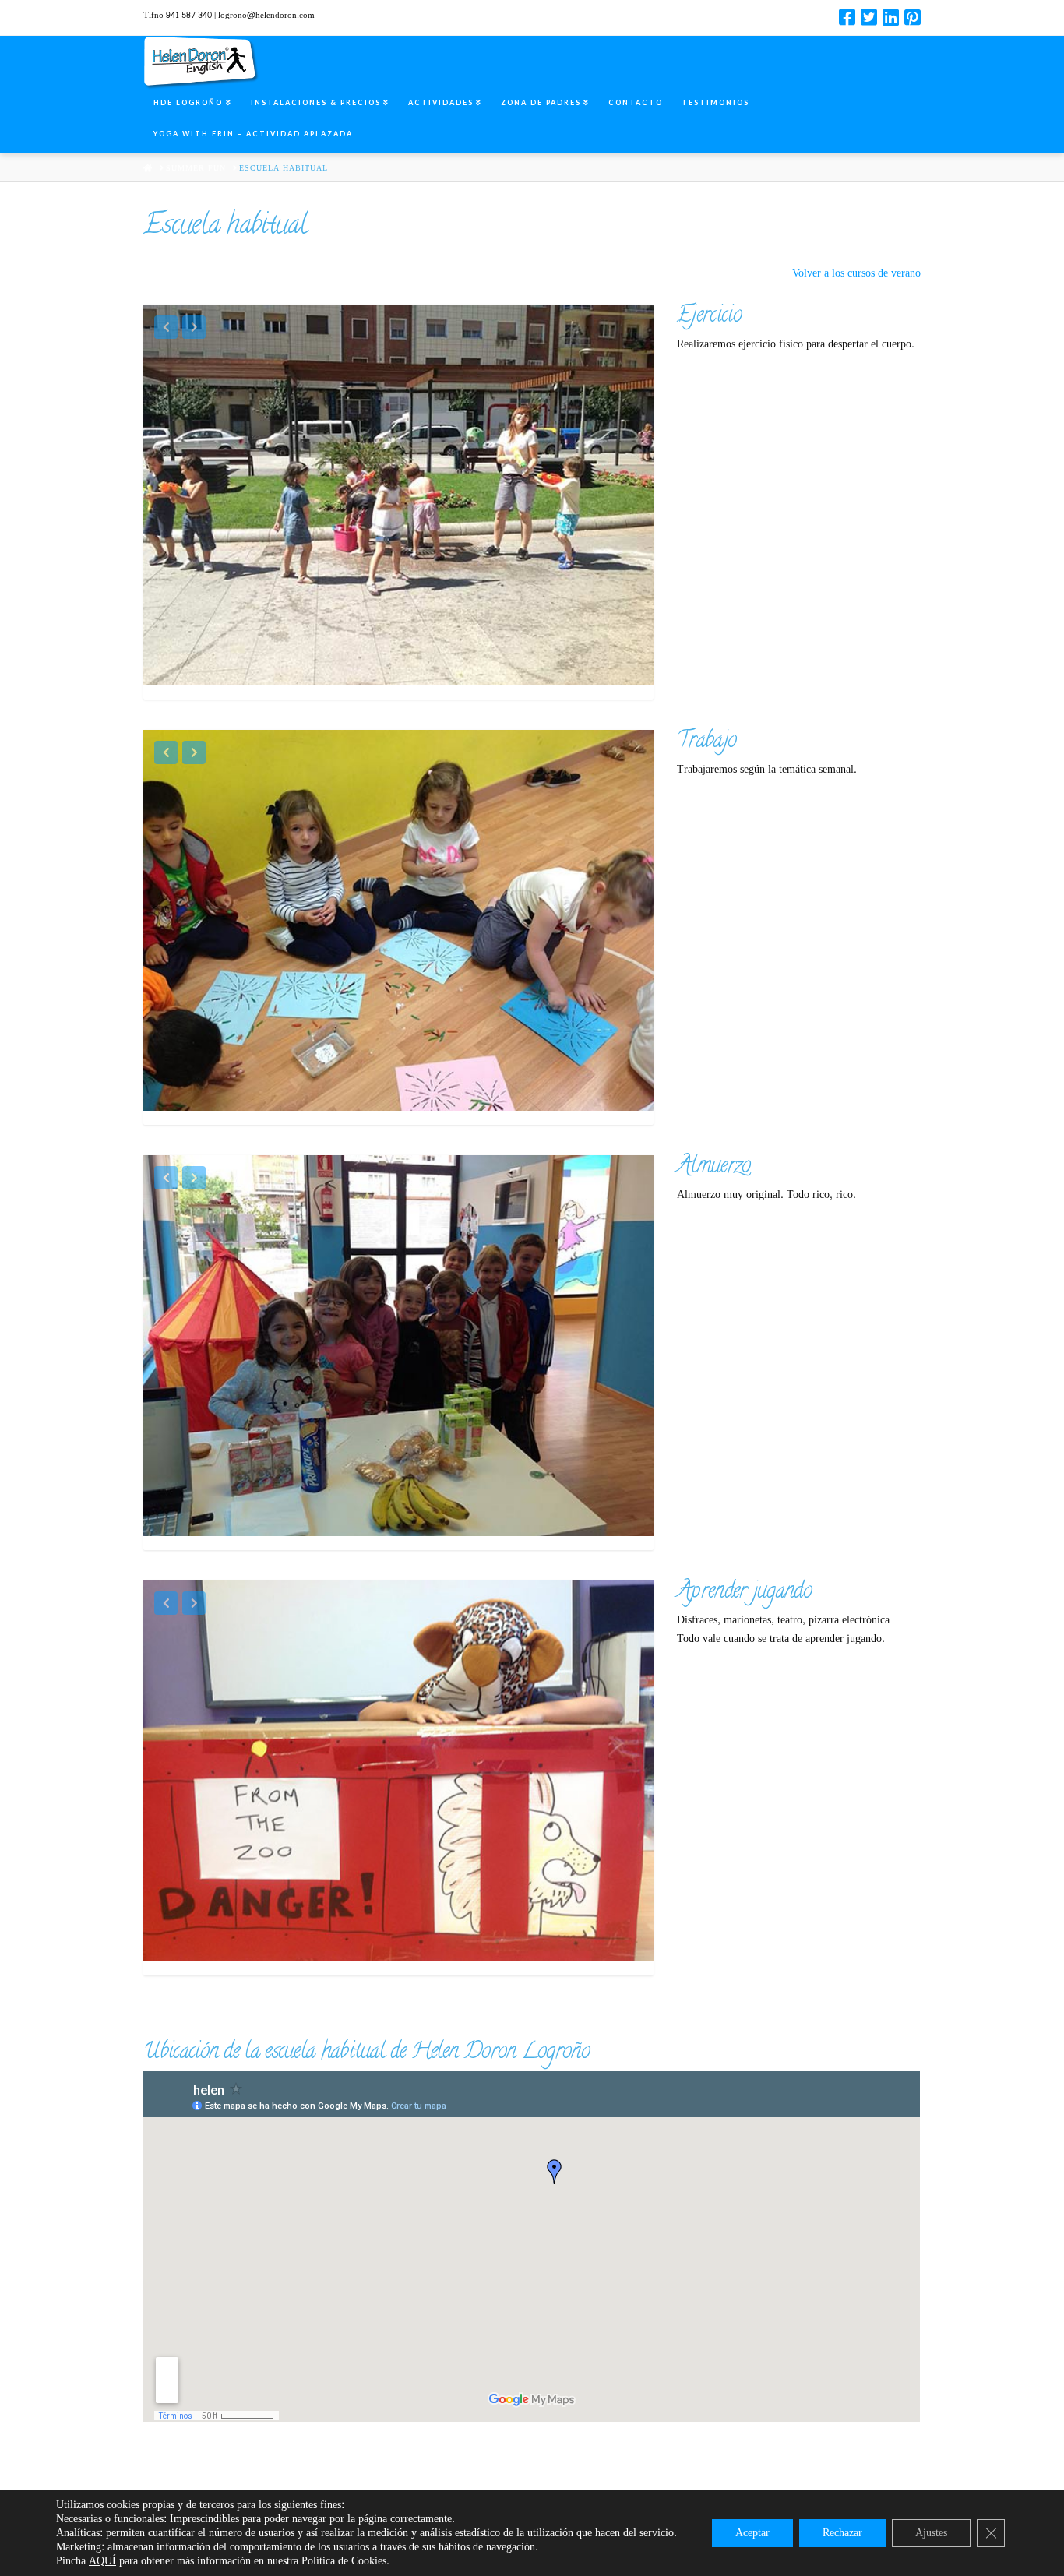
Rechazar (842, 2533)
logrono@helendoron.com (266, 15)
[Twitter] (869, 17)
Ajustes (931, 2533)
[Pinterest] (913, 17)
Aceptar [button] (752, 2533)
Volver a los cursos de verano (856, 273)
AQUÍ (102, 2561)
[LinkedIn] (891, 17)
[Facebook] (847, 17)
